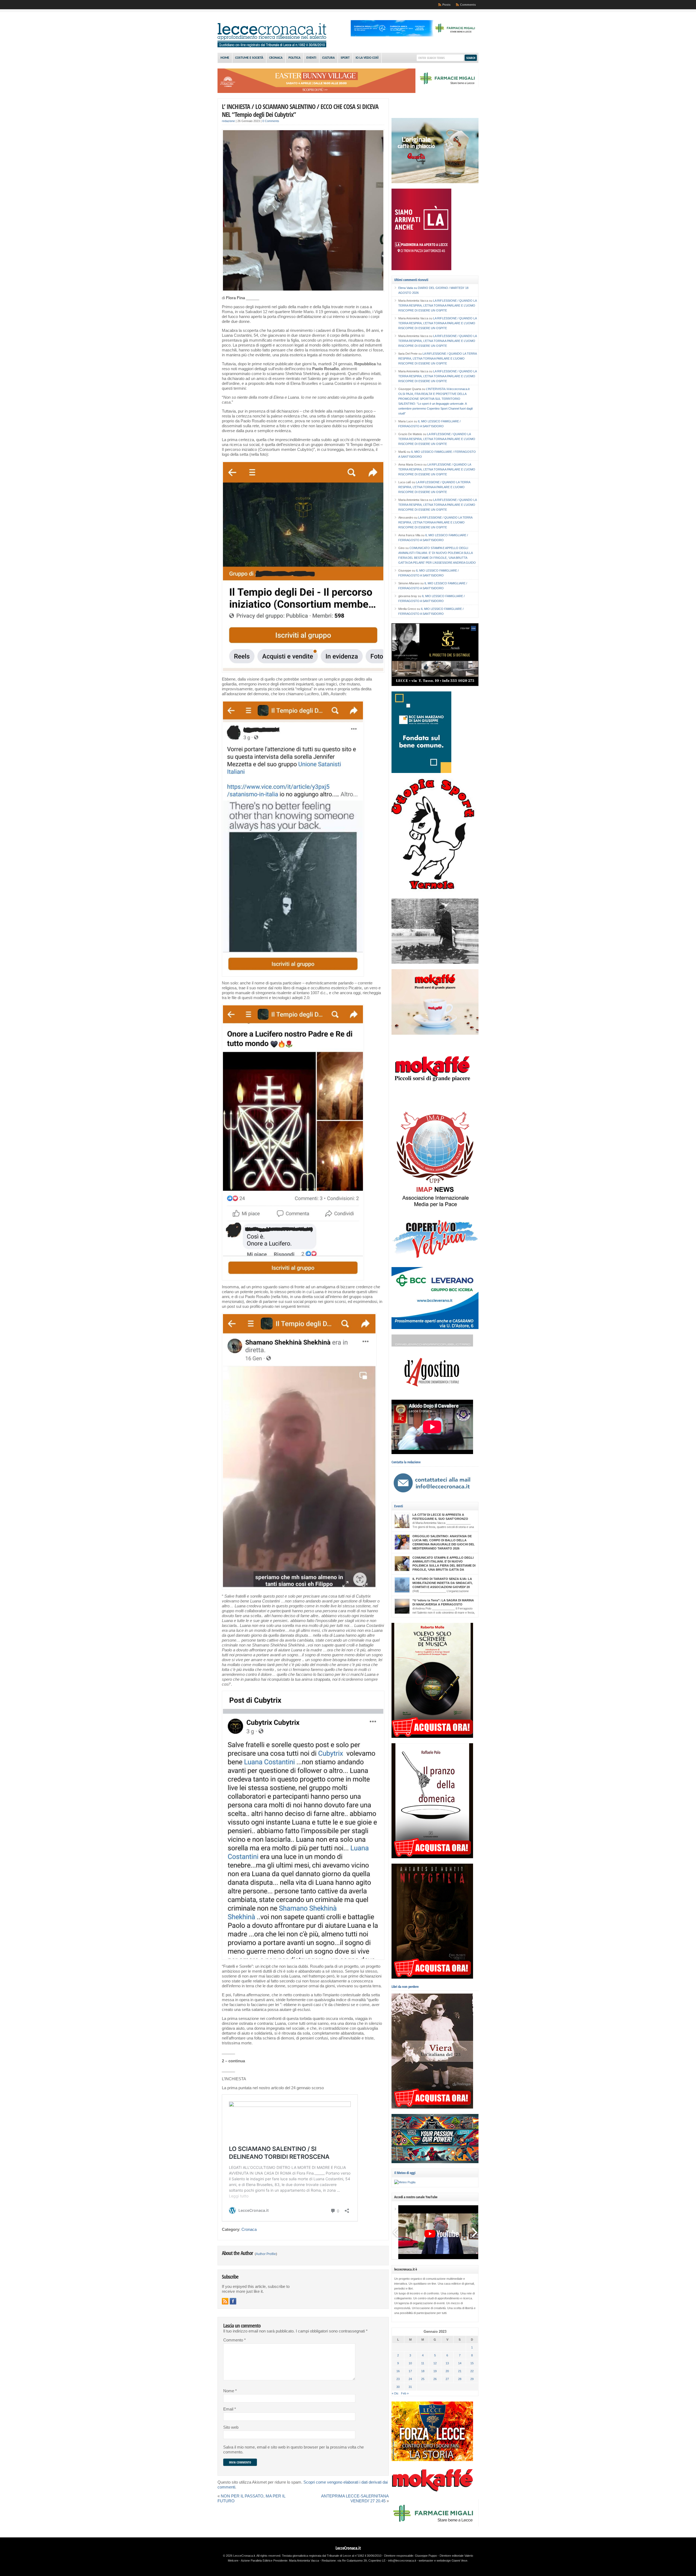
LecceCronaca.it (348, 2548)
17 (410, 2371)
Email (230, 2409)
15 (472, 2363)
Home (225, 58)
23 (398, 2379)
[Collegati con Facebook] (233, 2301)
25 (423, 2379)
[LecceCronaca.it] (272, 46)
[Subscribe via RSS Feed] (225, 2301)
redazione (228, 121)
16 (398, 2371)
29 (472, 2379)
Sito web (231, 2427)
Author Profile (266, 2254)
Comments (468, 5)
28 (460, 2379)
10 (410, 2363)
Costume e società (249, 58)
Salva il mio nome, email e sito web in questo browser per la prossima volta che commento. (293, 2450)
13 (447, 2363)
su (408, 288)
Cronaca (276, 58)
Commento (234, 2340)
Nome (230, 2391)
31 (410, 2387)
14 (460, 2363)
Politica (294, 58)
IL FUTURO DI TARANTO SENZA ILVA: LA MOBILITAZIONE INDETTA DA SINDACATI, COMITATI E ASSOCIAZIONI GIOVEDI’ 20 (442, 1583)
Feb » (405, 2393)
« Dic (395, 2393)
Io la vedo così (367, 58)
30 (398, 2387)
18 (423, 2371)
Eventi (311, 58)
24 (410, 2379)
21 (460, 2371)
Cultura (328, 58)
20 (447, 2371)
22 (472, 2371)
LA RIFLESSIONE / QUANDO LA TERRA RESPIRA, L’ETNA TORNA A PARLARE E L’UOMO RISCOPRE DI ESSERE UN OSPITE (437, 305)
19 (435, 2371)
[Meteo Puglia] (405, 2182)
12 (435, 2363)
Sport (345, 58)
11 (423, 2363)
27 (447, 2379)
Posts (446, 5)
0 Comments (271, 121)
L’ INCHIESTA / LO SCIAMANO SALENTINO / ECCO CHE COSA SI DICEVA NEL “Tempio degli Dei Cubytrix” (300, 110)
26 (435, 2379)
